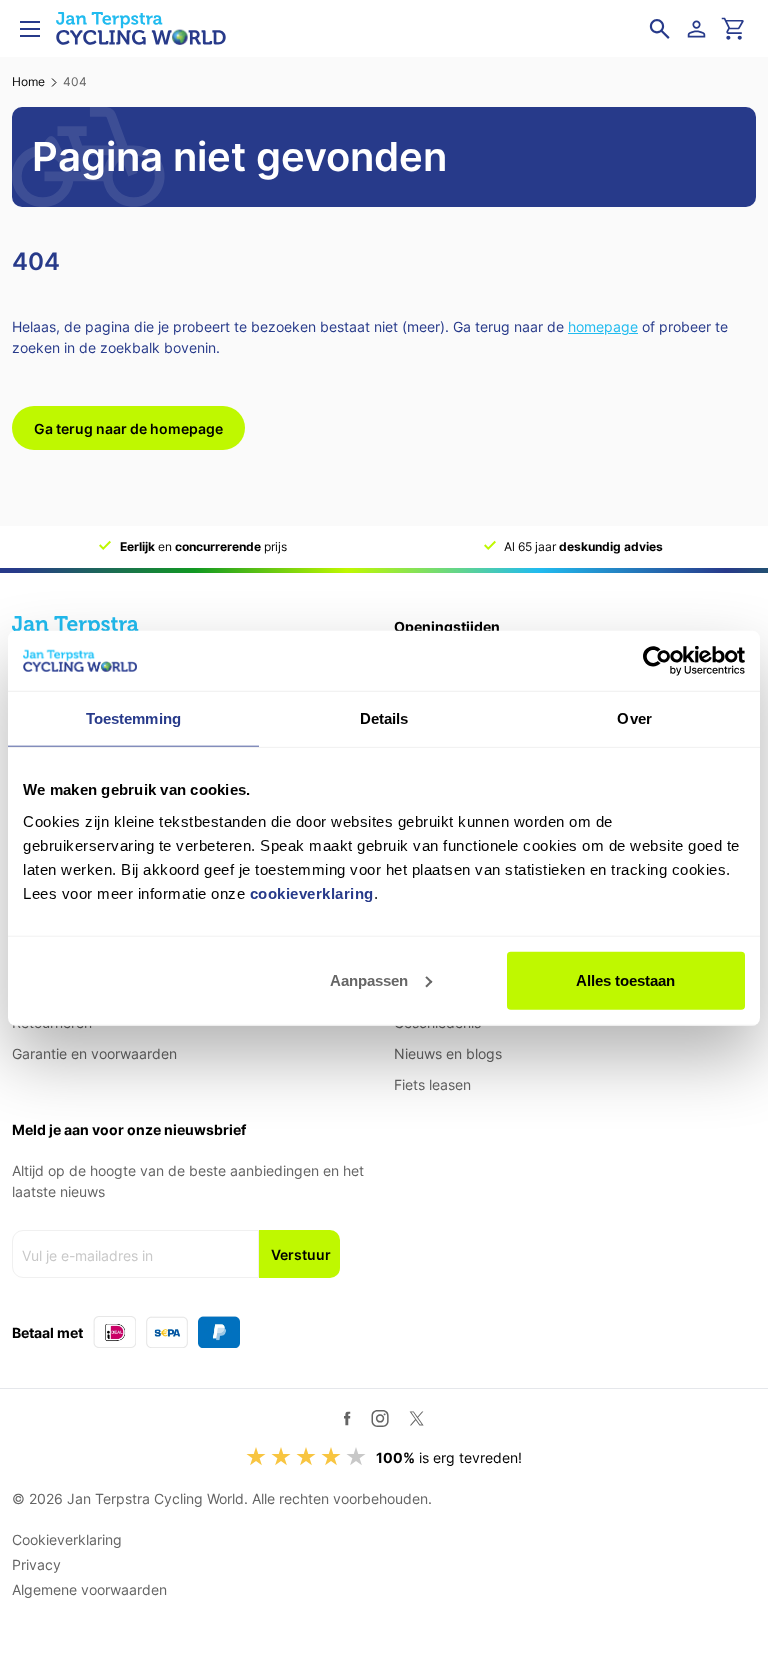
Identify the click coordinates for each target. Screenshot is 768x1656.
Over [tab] (634, 718)
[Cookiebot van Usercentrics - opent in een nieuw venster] (657, 661)
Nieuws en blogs (448, 1053)
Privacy (36, 1564)
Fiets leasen (432, 1084)
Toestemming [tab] (133, 718)
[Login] (700, 29)
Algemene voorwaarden (89, 1589)
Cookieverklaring (67, 1539)
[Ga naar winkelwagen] (734, 29)
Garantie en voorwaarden (94, 1053)
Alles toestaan (625, 979)
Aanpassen (369, 979)
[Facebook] (347, 1418)
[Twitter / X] (416, 1418)
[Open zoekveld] (659, 29)
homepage (603, 326)
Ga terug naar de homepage (128, 428)
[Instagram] (380, 1418)
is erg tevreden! (449, 1457)
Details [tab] (384, 718)
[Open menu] (30, 29)
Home (28, 81)
